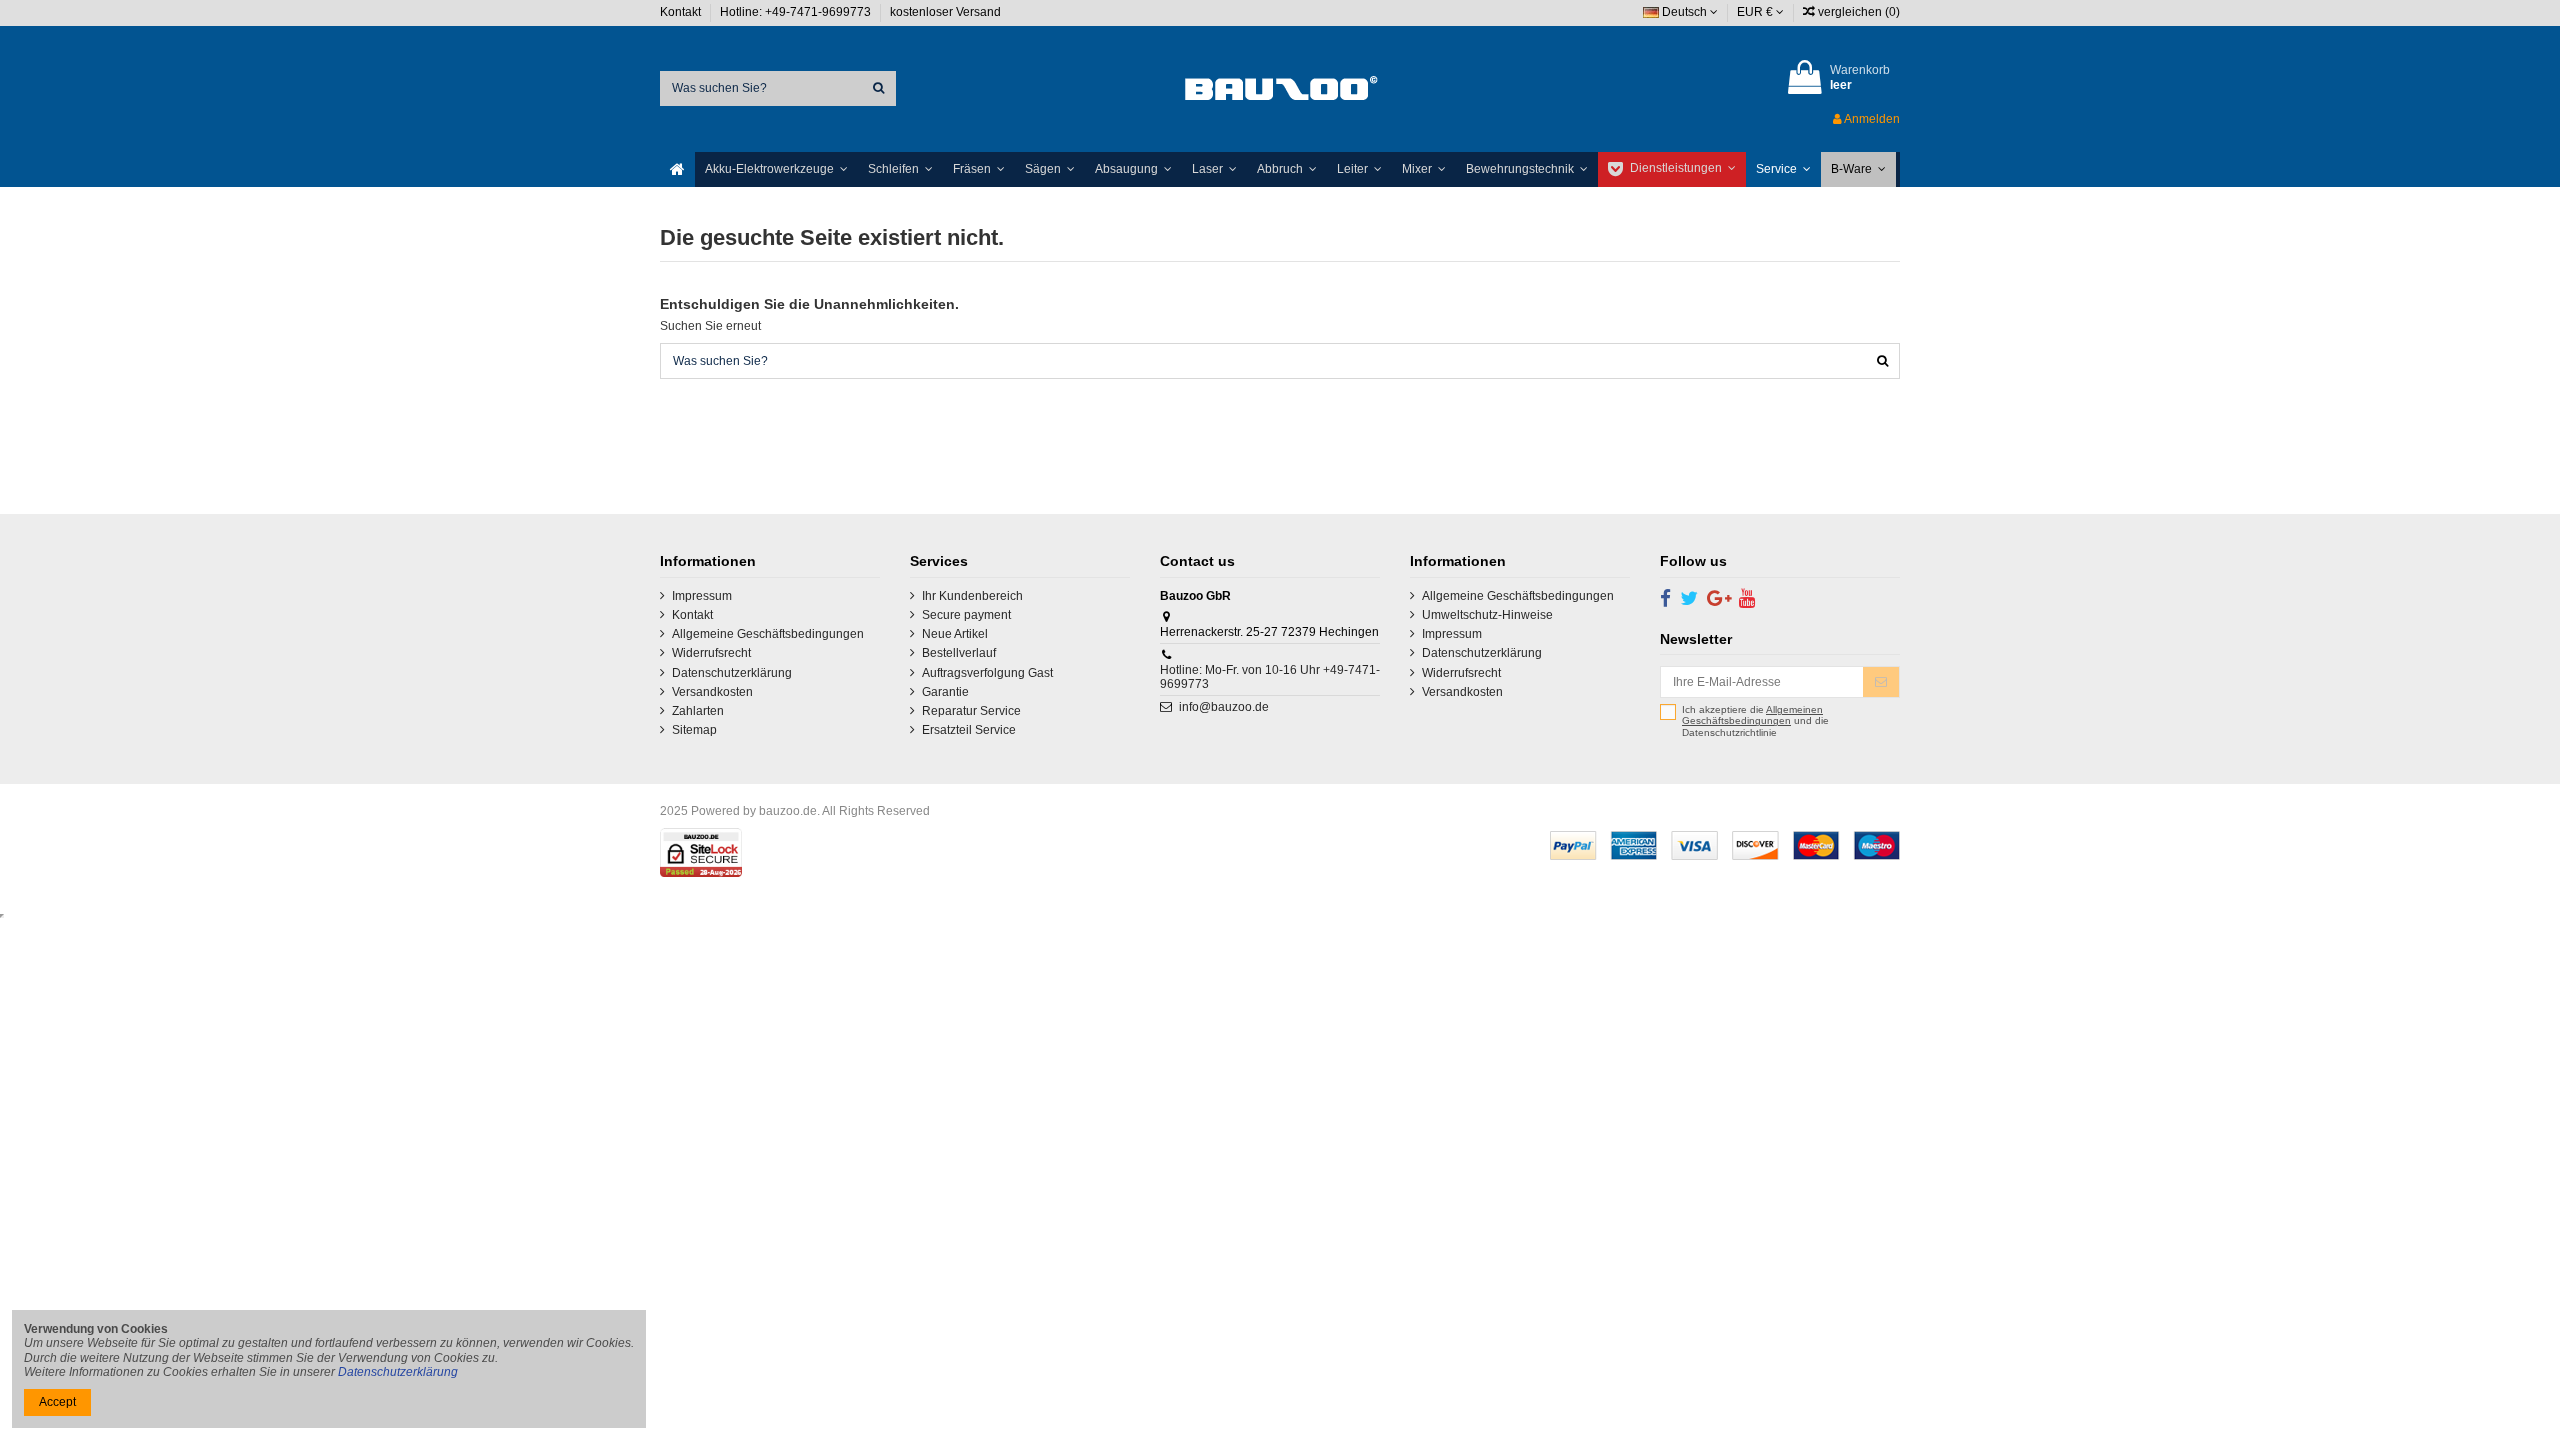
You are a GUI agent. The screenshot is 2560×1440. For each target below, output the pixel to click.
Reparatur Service (971, 711)
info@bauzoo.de (1224, 707)
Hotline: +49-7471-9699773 (797, 12)
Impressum (702, 596)
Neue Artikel (955, 634)
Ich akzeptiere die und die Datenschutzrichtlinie (1755, 721)
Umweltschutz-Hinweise (1487, 615)
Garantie (945, 692)
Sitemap (694, 730)
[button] (776, 169)
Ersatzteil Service (969, 730)
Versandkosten (712, 692)
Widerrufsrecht (711, 653)
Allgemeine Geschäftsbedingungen (768, 634)
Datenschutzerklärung (732, 673)
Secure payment (966, 615)
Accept (57, 1402)
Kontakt (682, 12)
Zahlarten (698, 711)
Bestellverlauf (959, 653)
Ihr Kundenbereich (972, 596)
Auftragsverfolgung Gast (987, 673)
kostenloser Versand (945, 12)
